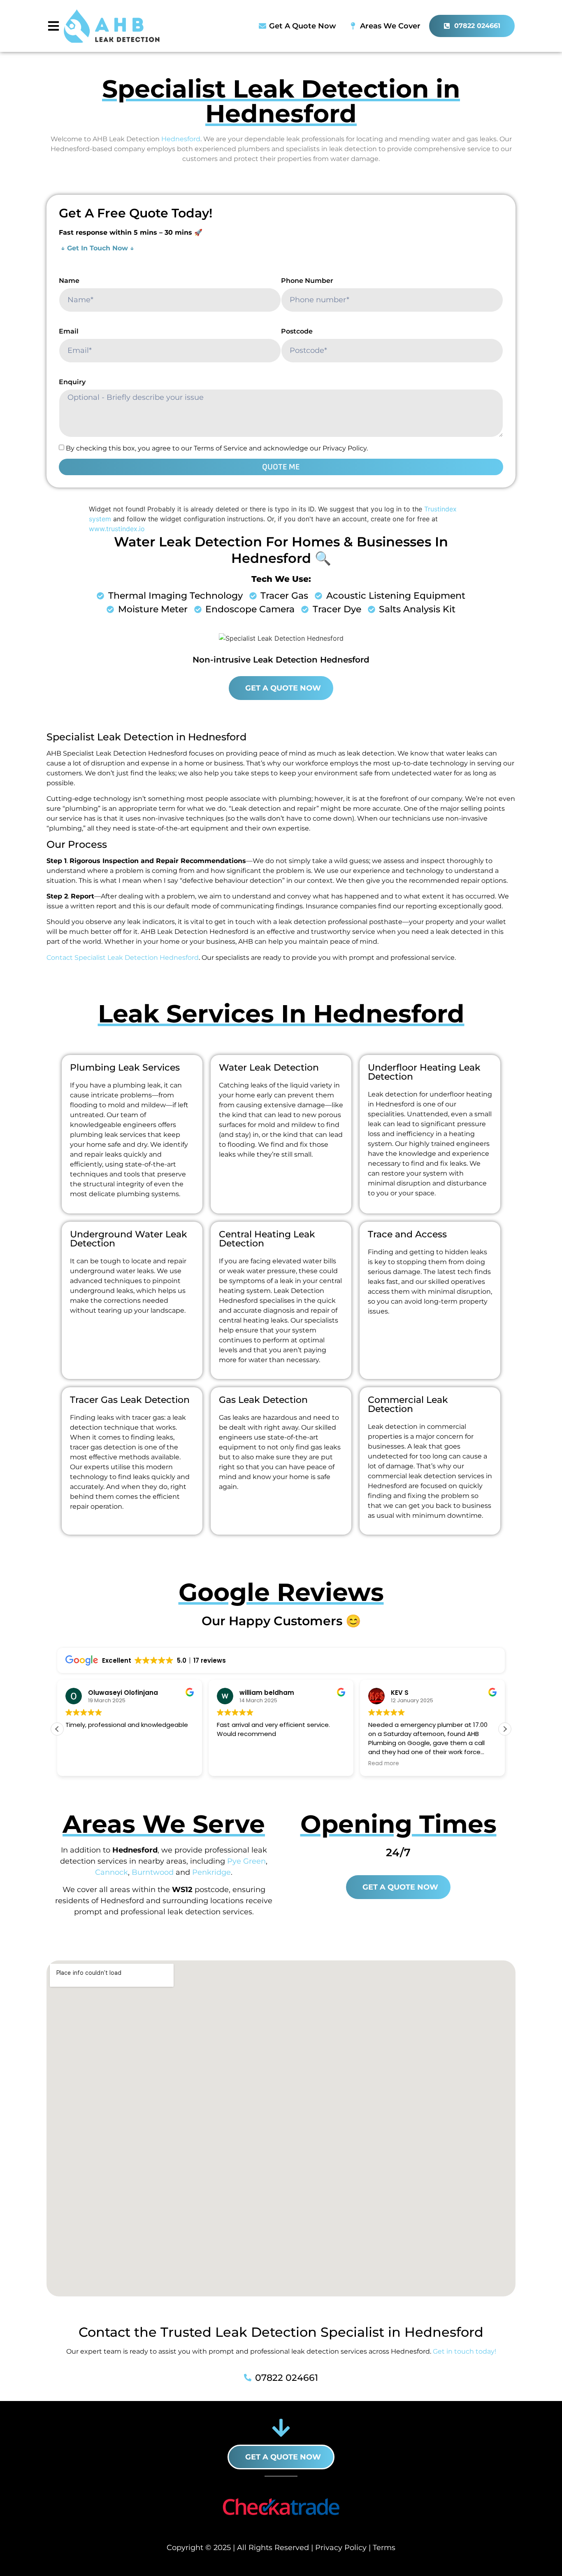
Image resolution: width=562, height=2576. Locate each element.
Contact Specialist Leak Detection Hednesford (123, 958)
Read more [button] (384, 1764)
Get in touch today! (464, 2351)
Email (69, 331)
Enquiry (72, 382)
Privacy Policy (341, 2548)
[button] (505, 1729)
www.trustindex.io (117, 529)
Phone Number (307, 281)
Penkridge (211, 1872)
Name (69, 281)
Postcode (297, 331)
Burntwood (153, 1872)
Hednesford (181, 139)
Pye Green (246, 1861)
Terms (384, 2548)
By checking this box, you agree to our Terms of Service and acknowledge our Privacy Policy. (217, 448)
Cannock (111, 1872)
